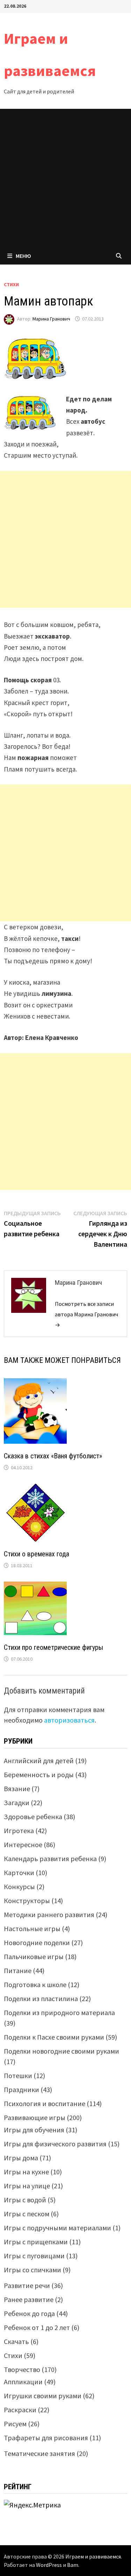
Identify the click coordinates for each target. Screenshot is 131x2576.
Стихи (11, 284)
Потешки (18, 2075)
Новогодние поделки (37, 1942)
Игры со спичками (32, 2270)
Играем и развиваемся (93, 2556)
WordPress (49, 2565)
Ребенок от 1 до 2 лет (37, 2327)
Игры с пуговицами (34, 2256)
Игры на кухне (26, 2172)
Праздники (21, 2089)
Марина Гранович (51, 319)
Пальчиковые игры (34, 1956)
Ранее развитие (29, 2299)
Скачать (16, 2341)
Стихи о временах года (37, 1554)
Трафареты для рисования (46, 2438)
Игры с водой (25, 2200)
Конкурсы (19, 1887)
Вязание (17, 1789)
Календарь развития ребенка (50, 1859)
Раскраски (20, 2410)
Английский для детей (39, 1761)
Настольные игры (32, 1929)
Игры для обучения (34, 2130)
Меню (23, 256)
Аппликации (23, 2382)
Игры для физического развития (55, 2144)
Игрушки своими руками (43, 2396)
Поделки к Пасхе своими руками (54, 2037)
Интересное (23, 1845)
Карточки (19, 1873)
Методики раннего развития (49, 1915)
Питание (18, 1970)
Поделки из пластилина (41, 1998)
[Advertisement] (65, 178)
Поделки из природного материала (59, 2012)
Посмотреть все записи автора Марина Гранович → (86, 1314)
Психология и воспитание (45, 2103)
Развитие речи (27, 2285)
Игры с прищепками (36, 2242)
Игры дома (21, 2158)
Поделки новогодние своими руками (61, 2051)
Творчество (22, 2369)
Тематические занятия (39, 2453)
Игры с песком (27, 2214)
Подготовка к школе (35, 1984)
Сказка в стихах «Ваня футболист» (53, 1456)
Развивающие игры (35, 2117)
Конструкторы (27, 1901)
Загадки (17, 1803)
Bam (73, 2565)
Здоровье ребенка (33, 1817)
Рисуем (15, 2424)
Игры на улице (27, 2186)
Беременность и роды (39, 1775)
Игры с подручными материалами (57, 2228)
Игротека (19, 1831)
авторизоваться (69, 1720)
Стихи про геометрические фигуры (53, 1647)
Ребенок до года (29, 2313)
